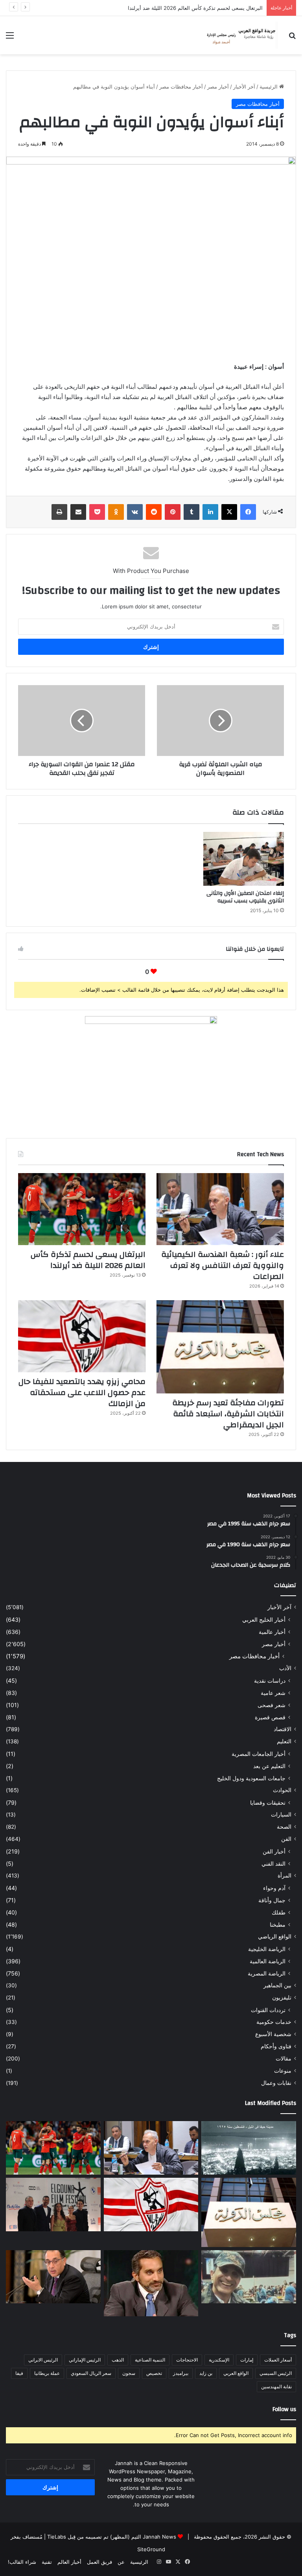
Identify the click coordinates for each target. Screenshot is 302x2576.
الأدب (285, 1668)
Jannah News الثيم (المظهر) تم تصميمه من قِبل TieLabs (112, 2537)
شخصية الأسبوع (273, 2034)
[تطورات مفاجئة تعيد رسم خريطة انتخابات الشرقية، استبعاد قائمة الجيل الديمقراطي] (220, 1347)
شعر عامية (273, 1693)
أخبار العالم (69, 2562)
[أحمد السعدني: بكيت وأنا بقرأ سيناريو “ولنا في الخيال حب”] (53, 2205)
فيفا (19, 2373)
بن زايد (206, 2373)
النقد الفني (273, 1864)
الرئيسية (269, 87)
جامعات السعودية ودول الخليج (251, 1778)
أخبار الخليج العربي (264, 1620)
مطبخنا (278, 1925)
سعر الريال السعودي (91, 2373)
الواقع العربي (236, 2373)
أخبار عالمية (272, 1632)
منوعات (283, 2071)
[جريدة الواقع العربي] (241, 35)
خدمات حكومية (274, 2022)
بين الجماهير (277, 1985)
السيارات (281, 1815)
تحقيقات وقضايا (268, 1803)
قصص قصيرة (270, 1717)
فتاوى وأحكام (276, 2046)
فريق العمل (99, 2562)
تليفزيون (282, 1998)
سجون (129, 2373)
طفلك (279, 1912)
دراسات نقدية (270, 1681)
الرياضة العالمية (268, 1961)
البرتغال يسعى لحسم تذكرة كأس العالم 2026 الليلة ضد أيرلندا (88, 1260)
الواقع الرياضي (275, 1937)
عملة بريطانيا (47, 2373)
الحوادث (282, 1790)
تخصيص (154, 2373)
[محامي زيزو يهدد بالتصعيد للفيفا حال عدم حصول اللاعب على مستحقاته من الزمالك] (82, 1336)
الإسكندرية (219, 2360)
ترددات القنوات (268, 2010)
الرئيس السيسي (276, 2373)
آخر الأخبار (244, 87)
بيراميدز (181, 2373)
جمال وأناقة (272, 1900)
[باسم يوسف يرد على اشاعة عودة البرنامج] (151, 2283)
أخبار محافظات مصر (181, 87)
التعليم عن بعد (269, 1766)
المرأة (285, 1876)
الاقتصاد (283, 1729)
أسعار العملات (278, 2360)
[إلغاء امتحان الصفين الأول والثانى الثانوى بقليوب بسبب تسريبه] (244, 859)
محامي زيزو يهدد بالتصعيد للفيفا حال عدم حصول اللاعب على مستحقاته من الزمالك (82, 1392)
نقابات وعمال (276, 2083)
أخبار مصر (218, 87)
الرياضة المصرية (267, 1973)
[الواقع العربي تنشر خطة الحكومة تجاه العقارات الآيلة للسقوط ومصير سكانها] (53, 2277)
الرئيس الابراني (43, 2360)
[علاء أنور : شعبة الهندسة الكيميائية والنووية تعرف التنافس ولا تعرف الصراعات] (220, 1209)
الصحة (284, 1827)
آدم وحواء (274, 1888)
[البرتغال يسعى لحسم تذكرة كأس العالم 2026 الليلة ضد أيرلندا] (82, 1209)
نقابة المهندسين (276, 2387)
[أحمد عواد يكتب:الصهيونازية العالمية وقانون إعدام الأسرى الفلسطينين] (249, 2148)
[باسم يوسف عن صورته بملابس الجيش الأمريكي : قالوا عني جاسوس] (249, 2277)
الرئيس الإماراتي (85, 2360)
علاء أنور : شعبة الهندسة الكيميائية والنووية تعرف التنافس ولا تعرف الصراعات (223, 1265)
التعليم (284, 1741)
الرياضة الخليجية (267, 1949)
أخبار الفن (274, 1851)
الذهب (118, 2360)
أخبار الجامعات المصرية (259, 1754)
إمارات (247, 2360)
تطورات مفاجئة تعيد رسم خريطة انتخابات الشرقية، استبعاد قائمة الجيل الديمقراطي (228, 1414)
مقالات (284, 2059)
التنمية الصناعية (150, 2360)
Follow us (284, 2409)
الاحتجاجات (187, 2360)
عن (121, 2562)
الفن (286, 1839)
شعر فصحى (272, 1705)
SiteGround (151, 2549)
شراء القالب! (22, 2562)
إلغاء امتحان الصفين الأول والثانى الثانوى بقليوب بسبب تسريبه (245, 897)
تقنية (47, 2562)
